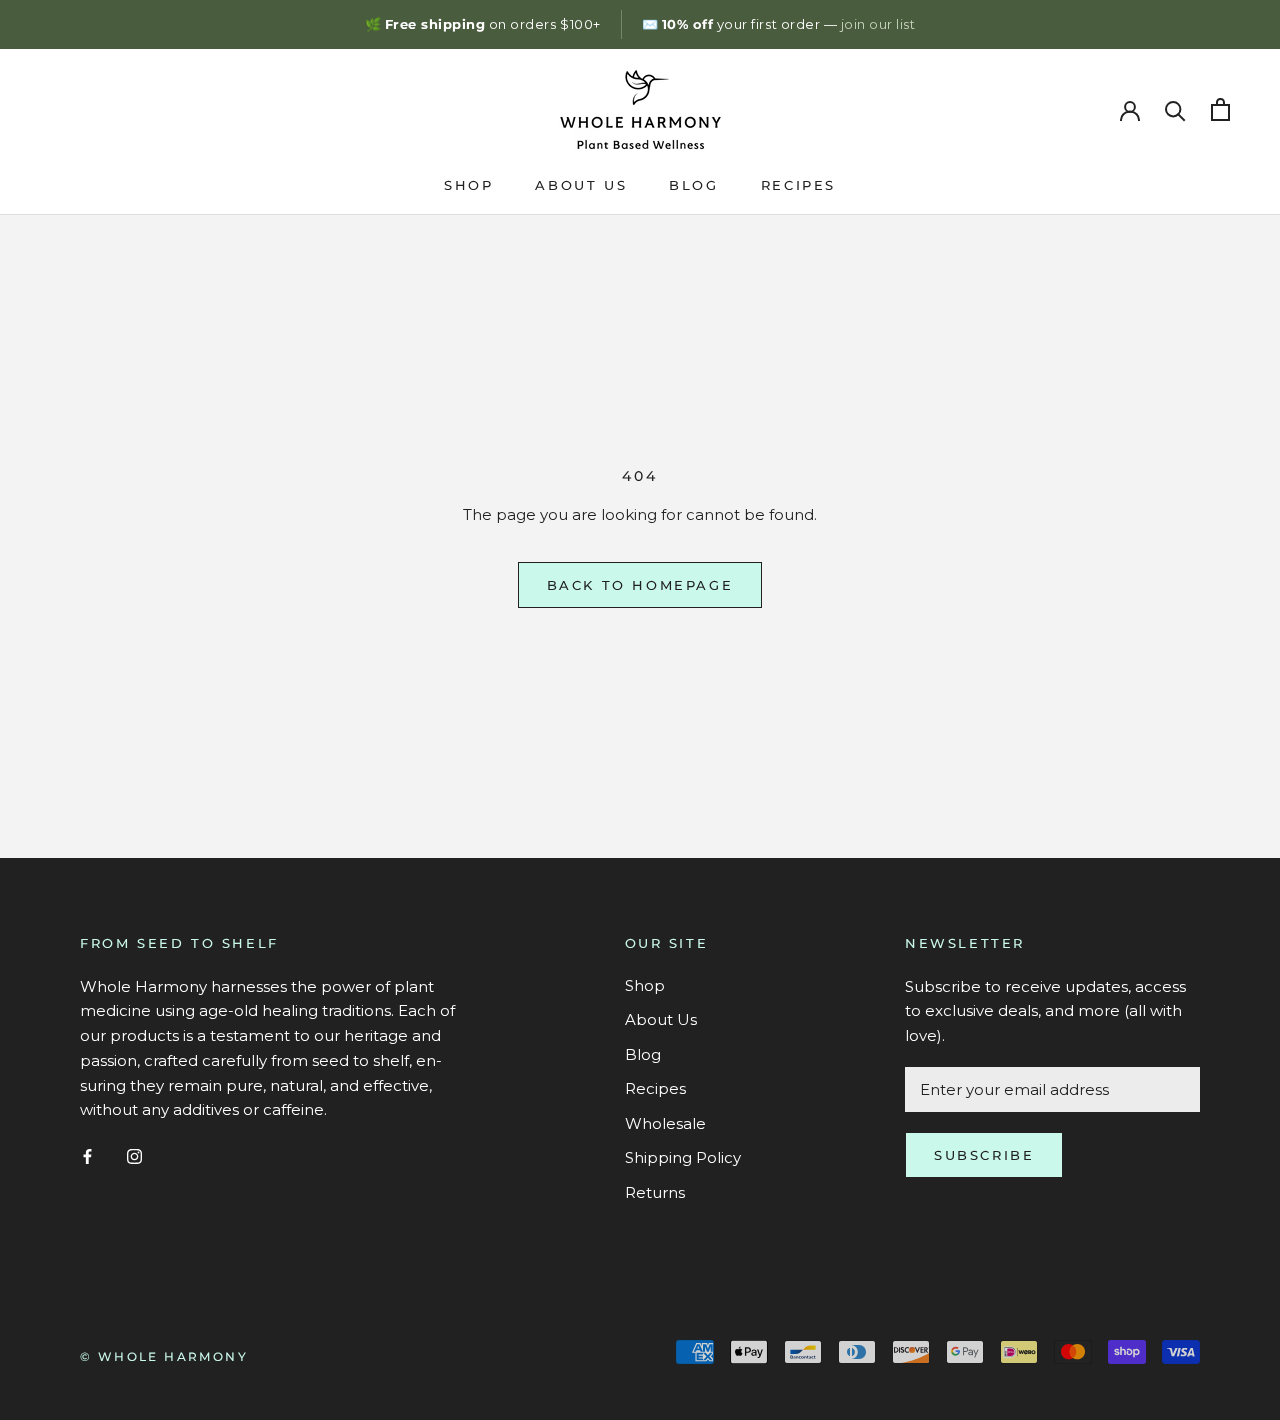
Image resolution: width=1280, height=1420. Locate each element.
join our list (878, 24)
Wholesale (665, 1123)
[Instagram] (134, 1155)
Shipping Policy (683, 1157)
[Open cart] (1220, 109)
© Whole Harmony (164, 1356)
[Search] (1175, 109)
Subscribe (984, 1155)
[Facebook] (87, 1155)
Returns (655, 1192)
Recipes (798, 185)
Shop (468, 185)
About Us (581, 185)
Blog (693, 185)
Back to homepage (640, 585)
